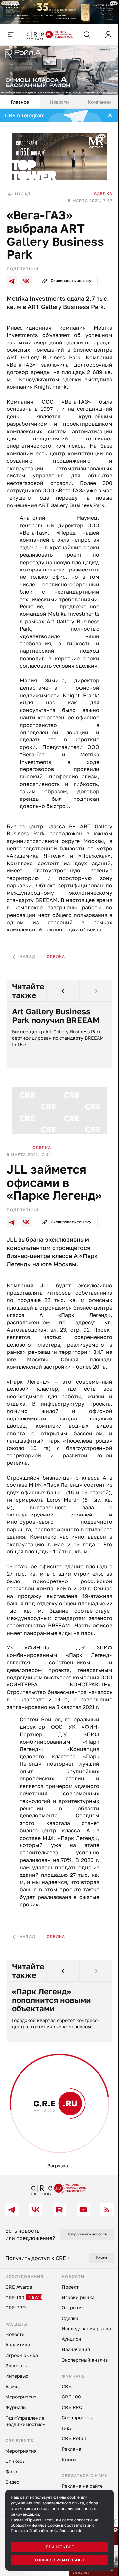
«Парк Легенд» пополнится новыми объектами (51, 2089)
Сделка (98, 188)
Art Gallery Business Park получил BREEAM (56, 1063)
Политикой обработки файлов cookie (46, 2531)
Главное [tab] (19, 98)
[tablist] (57, 99)
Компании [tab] (95, 98)
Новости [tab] (57, 98)
